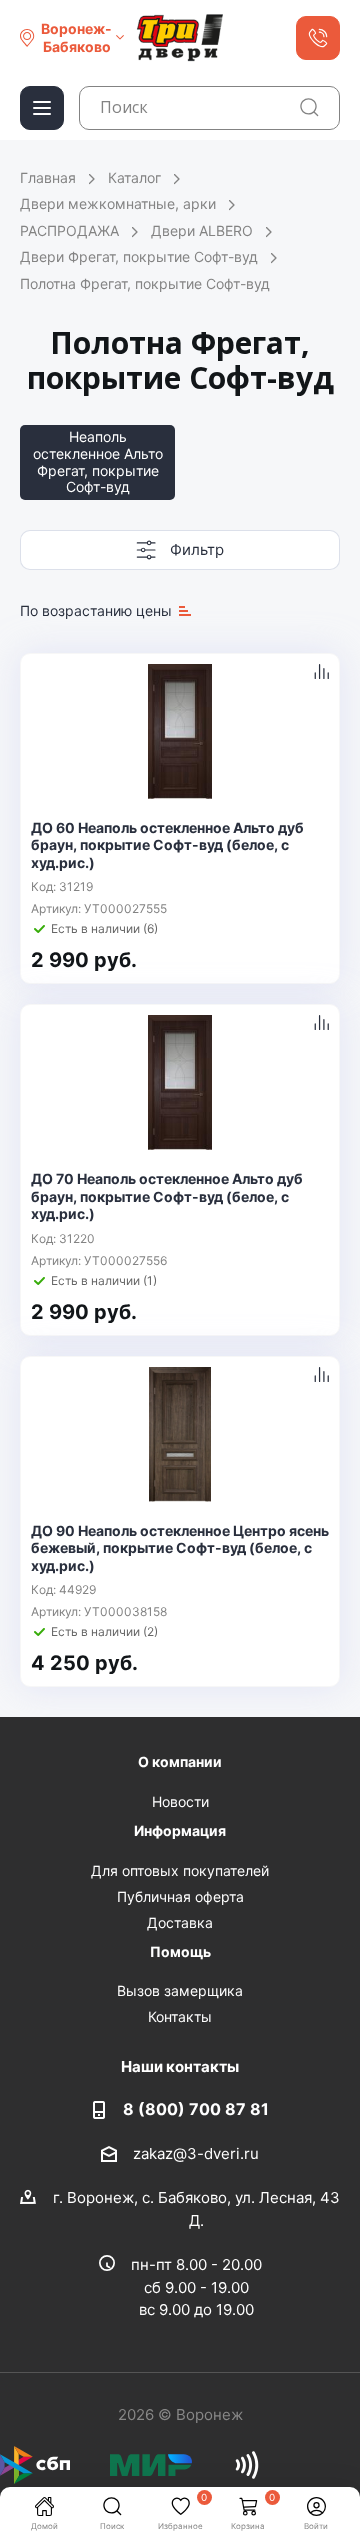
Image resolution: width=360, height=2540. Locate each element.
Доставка (180, 1922)
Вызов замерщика (180, 1990)
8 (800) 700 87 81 (196, 2109)
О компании (180, 1761)
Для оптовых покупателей (180, 1870)
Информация (180, 1830)
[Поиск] (309, 107)
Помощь (180, 1951)
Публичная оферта (180, 1896)
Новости (180, 1801)
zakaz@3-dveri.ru (196, 2153)
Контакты (180, 2016)
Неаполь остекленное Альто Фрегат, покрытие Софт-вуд (98, 461)
